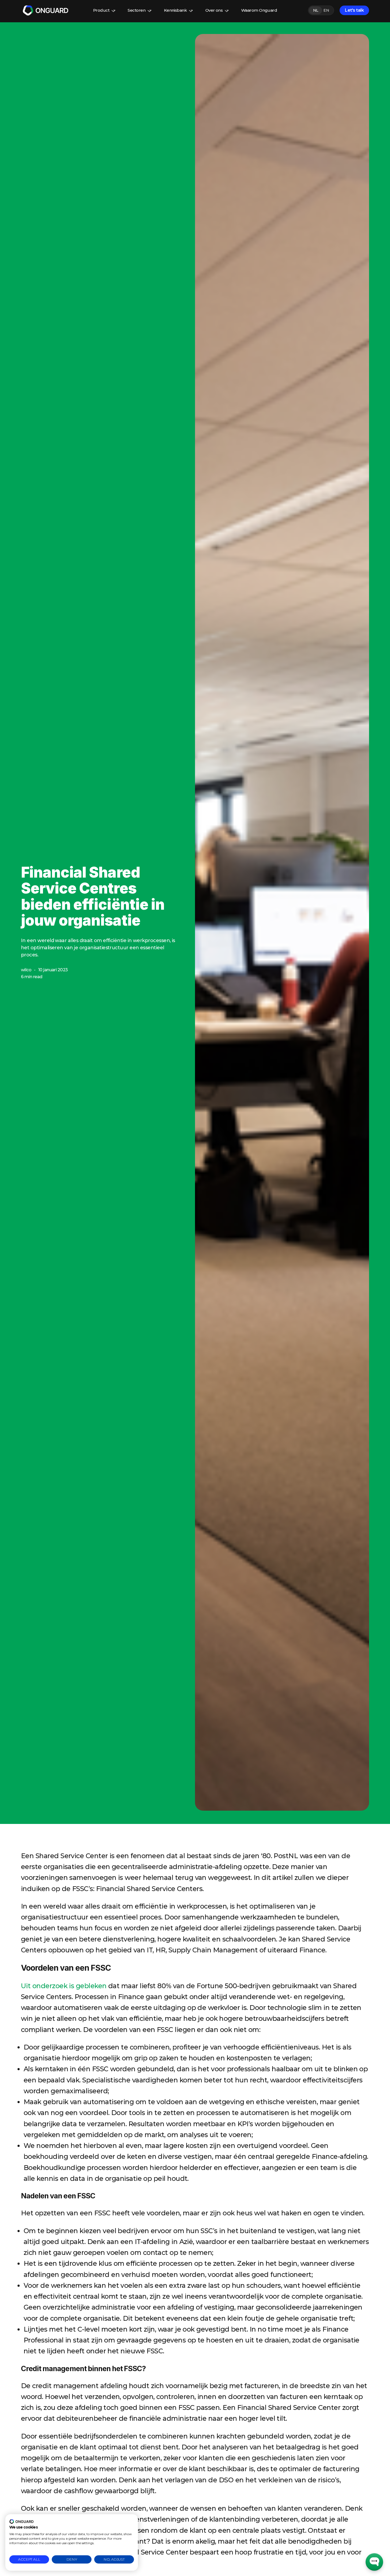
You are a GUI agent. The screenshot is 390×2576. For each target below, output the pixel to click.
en (326, 10)
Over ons (214, 10)
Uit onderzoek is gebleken (64, 1986)
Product (101, 10)
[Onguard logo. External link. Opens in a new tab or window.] (21, 2522)
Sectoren (136, 10)
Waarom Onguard (259, 10)
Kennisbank (175, 10)
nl (316, 10)
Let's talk (354, 10)
